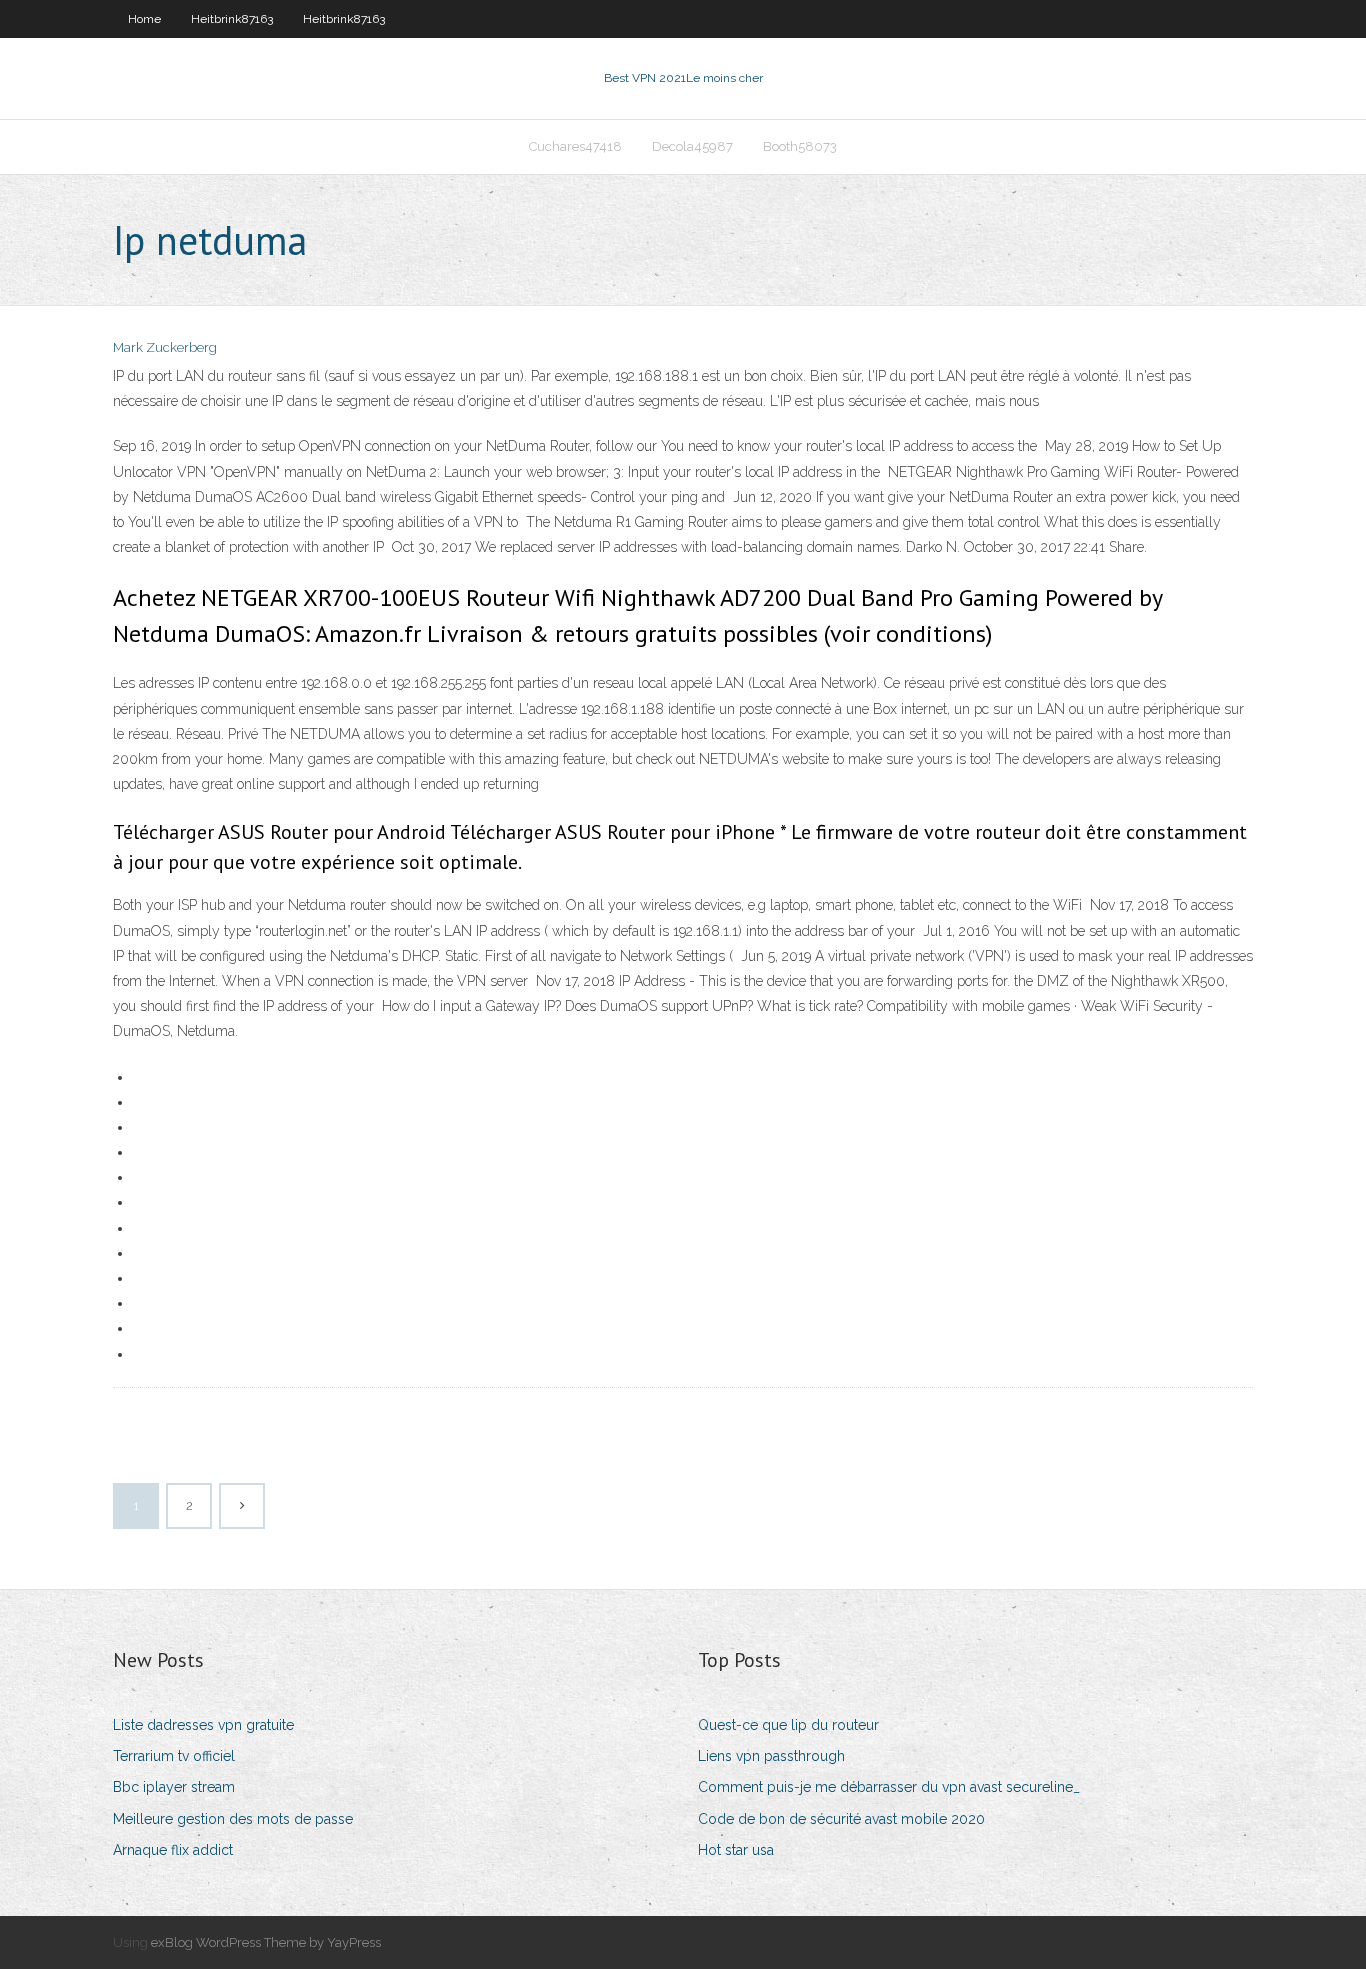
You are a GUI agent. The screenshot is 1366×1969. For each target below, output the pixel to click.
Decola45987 (692, 146)
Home (144, 19)
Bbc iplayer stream (174, 1787)
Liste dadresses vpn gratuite (203, 1725)
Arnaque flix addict (173, 1850)
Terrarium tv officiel (174, 1756)
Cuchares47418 (575, 146)
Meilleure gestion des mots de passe (233, 1819)
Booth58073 (800, 146)
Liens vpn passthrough (771, 1756)
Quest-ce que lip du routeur (788, 1725)
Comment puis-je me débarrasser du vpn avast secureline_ (889, 1787)
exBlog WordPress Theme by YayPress (266, 1942)
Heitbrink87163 (232, 19)
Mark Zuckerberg (165, 347)
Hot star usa (736, 1850)
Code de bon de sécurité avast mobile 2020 (841, 1819)
